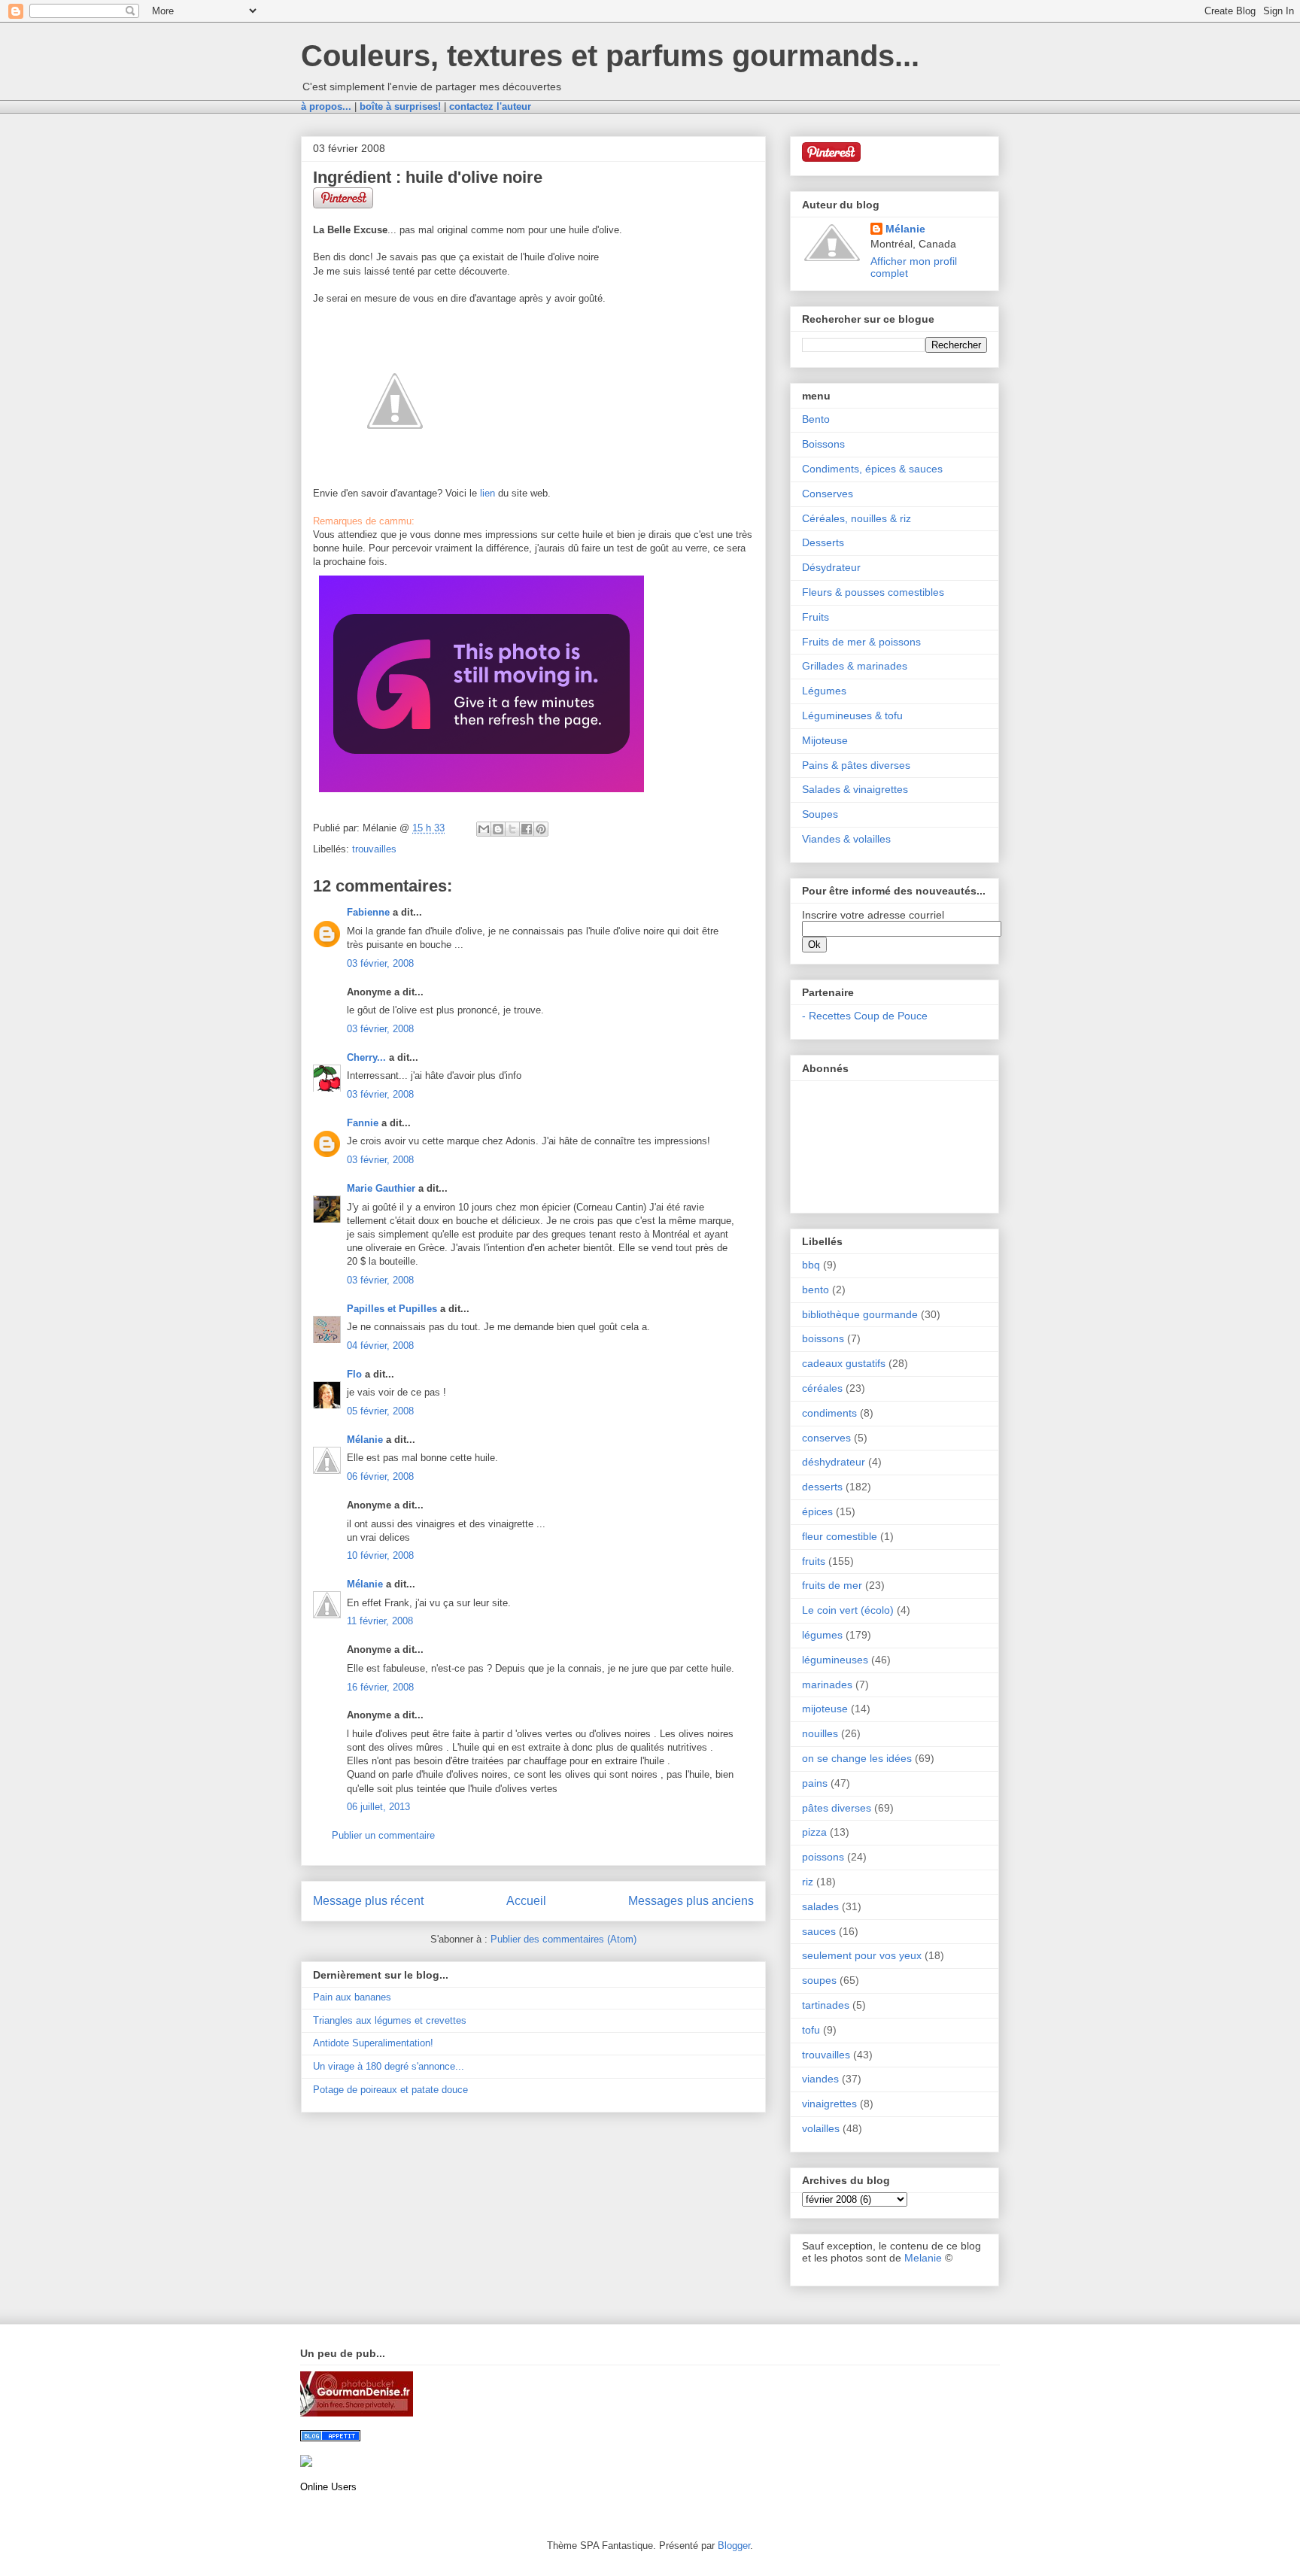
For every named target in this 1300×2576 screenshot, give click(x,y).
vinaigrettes (829, 2104)
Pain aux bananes (352, 1997)
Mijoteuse (825, 740)
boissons (823, 1338)
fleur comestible (840, 1536)
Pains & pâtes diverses (856, 765)
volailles (821, 2128)
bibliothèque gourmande (860, 1314)
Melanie (923, 2258)
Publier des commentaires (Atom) (563, 1939)
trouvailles (374, 849)
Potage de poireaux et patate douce (390, 2090)
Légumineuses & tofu (852, 715)
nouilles (820, 1733)
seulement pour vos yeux (862, 1955)
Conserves (828, 494)
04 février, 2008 (380, 1346)
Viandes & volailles (846, 839)
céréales (822, 1388)
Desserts (823, 542)
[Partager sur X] (512, 829)
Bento (816, 419)
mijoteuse (825, 1709)
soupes (819, 1980)
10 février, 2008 (380, 1555)
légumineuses (835, 1660)
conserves (826, 1438)
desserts (822, 1487)
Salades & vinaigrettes (855, 789)
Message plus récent (368, 1901)
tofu (811, 2030)
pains (815, 1783)
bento (816, 1290)
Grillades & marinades (855, 666)
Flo (354, 1374)
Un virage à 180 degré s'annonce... (389, 2066)
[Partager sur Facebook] (527, 829)
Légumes (824, 691)
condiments (829, 1413)
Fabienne (368, 912)
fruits (814, 1561)
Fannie (363, 1123)
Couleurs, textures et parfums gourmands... (610, 56)
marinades (827, 1684)
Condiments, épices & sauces (872, 469)
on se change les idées (857, 1758)
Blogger (734, 2546)
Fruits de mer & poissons (861, 642)
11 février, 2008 (380, 1621)
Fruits (816, 617)
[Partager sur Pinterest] (541, 829)
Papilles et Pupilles (392, 1309)
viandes (820, 2079)
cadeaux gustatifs (844, 1363)
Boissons (823, 444)
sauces (819, 1931)
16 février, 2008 (380, 1687)
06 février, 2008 (380, 1476)
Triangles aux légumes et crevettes (390, 2020)
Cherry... (366, 1057)
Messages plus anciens (691, 1901)
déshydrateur (834, 1462)
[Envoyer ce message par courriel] (484, 829)
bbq (811, 1265)
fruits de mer (832, 1585)
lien (487, 493)
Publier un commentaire (383, 1835)
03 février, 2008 (380, 963)
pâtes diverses (837, 1808)
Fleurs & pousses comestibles (873, 592)
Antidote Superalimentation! (373, 2043)
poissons (823, 1857)
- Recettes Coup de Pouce (865, 1016)
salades (820, 1906)
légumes (822, 1635)
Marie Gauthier (381, 1188)
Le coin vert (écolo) (848, 1610)
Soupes (820, 814)
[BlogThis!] (498, 829)
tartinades (826, 2005)
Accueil (526, 1901)
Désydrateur (831, 567)
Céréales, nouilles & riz (857, 518)
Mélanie (365, 1440)
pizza (814, 1832)
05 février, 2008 (380, 1411)
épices (817, 1511)
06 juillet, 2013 (378, 1807)
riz (808, 1882)
